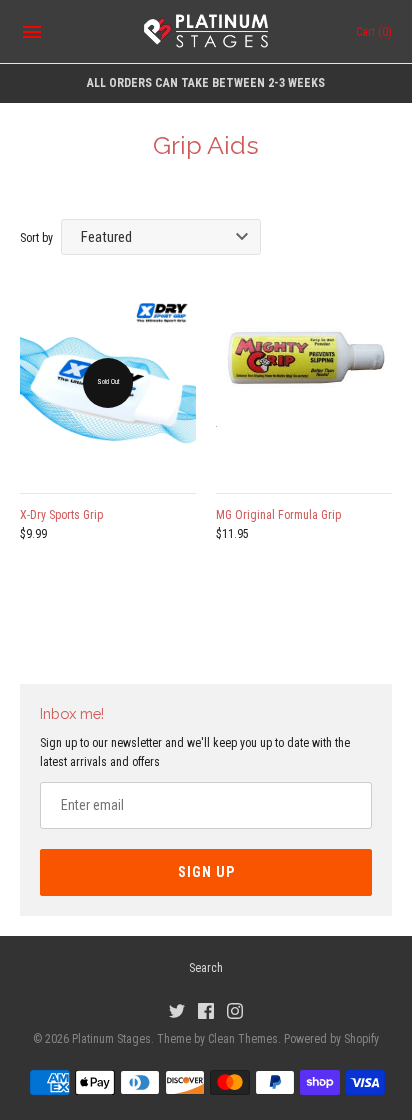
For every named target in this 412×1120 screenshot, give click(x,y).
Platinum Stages (111, 1039)
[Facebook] (206, 1010)
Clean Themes (243, 1039)
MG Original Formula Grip (278, 515)
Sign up (206, 872)
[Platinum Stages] (206, 32)
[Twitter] (177, 1010)
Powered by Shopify (331, 1039)
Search (206, 968)
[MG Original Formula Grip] (304, 383)
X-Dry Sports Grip (61, 515)
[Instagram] (235, 1010)
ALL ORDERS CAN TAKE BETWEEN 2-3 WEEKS (206, 83)
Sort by (36, 238)
